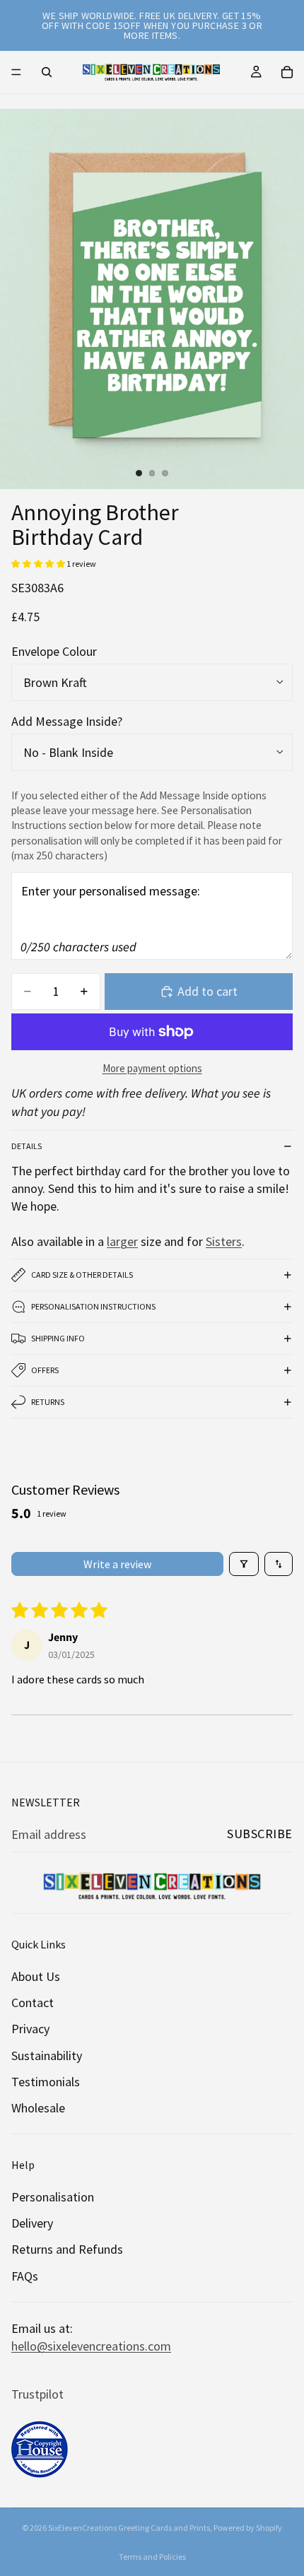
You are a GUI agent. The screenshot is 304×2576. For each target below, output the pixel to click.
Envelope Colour (54, 651)
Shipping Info (58, 1338)
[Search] (47, 72)
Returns (48, 1402)
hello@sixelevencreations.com (91, 2346)
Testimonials (46, 2082)
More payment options (152, 1068)
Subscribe (260, 1834)
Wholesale (38, 2108)
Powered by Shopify (248, 2528)
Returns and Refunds (67, 2250)
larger (122, 1241)
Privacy (30, 2029)
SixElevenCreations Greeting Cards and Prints (129, 2528)
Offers (45, 1370)
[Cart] (287, 72)
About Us (36, 1976)
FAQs (25, 2276)
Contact (33, 2003)
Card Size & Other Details (82, 1275)
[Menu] (16, 72)
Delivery (32, 2224)
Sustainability (47, 2055)
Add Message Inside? (67, 721)
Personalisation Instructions (93, 1306)
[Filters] (244, 1564)
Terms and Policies (152, 2557)
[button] (39, 564)
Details (27, 1146)
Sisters (224, 1241)
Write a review (117, 1564)
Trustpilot (37, 2395)
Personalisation (53, 2198)
